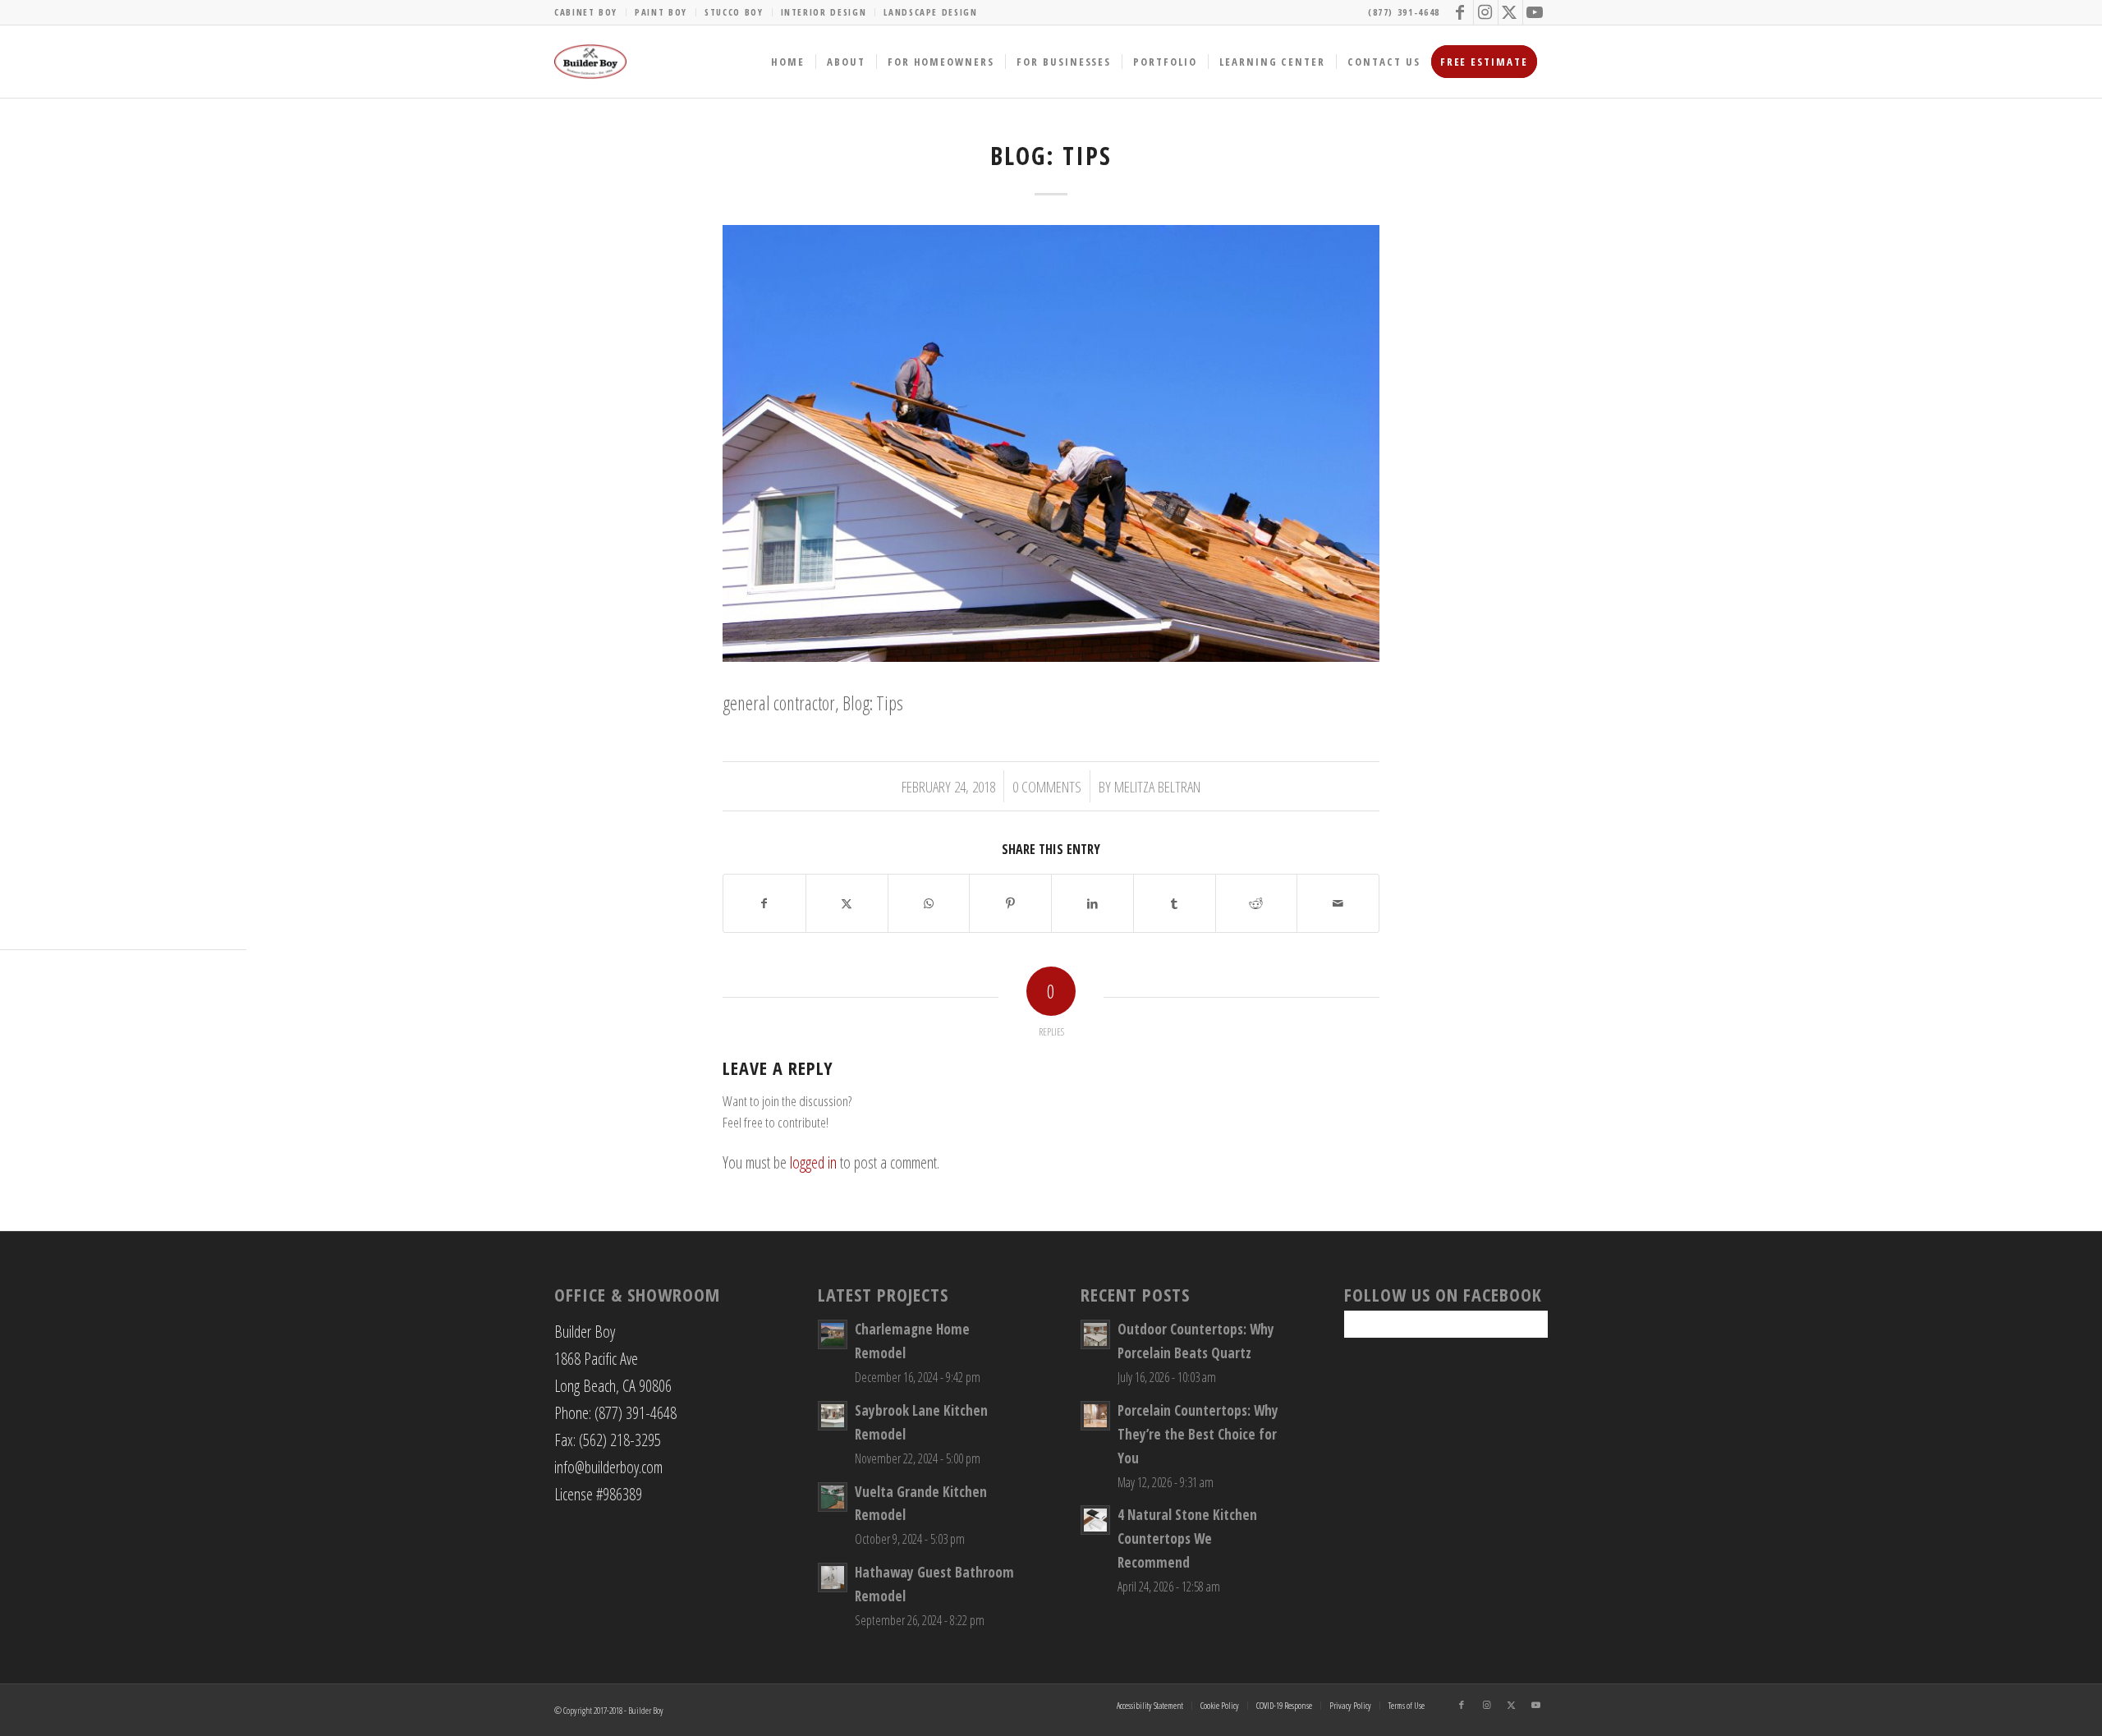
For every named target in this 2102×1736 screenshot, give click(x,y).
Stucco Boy (734, 12)
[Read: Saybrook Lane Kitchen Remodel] (833, 1416)
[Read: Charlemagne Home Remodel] (833, 1334)
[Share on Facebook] (764, 903)
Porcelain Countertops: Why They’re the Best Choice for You (1198, 1434)
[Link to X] (1510, 12)
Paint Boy (661, 12)
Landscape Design (930, 12)
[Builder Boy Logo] (590, 62)
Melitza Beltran (1157, 786)
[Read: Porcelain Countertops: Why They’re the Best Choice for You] (1095, 1416)
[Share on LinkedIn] (1092, 903)
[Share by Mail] (1338, 903)
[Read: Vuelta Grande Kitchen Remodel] (833, 1497)
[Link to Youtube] (1535, 12)
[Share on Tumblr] (1175, 903)
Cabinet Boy (586, 12)
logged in (813, 1162)
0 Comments (1047, 786)
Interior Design (824, 12)
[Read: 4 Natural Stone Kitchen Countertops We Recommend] (1095, 1520)
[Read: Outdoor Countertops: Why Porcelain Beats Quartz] (1095, 1334)
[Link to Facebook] (1461, 12)
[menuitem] (590, 12)
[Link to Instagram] (1486, 12)
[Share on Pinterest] (1010, 903)
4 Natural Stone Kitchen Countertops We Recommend (1187, 1539)
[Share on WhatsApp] (929, 903)
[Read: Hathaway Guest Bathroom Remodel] (833, 1578)
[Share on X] (847, 903)
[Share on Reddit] (1257, 903)
